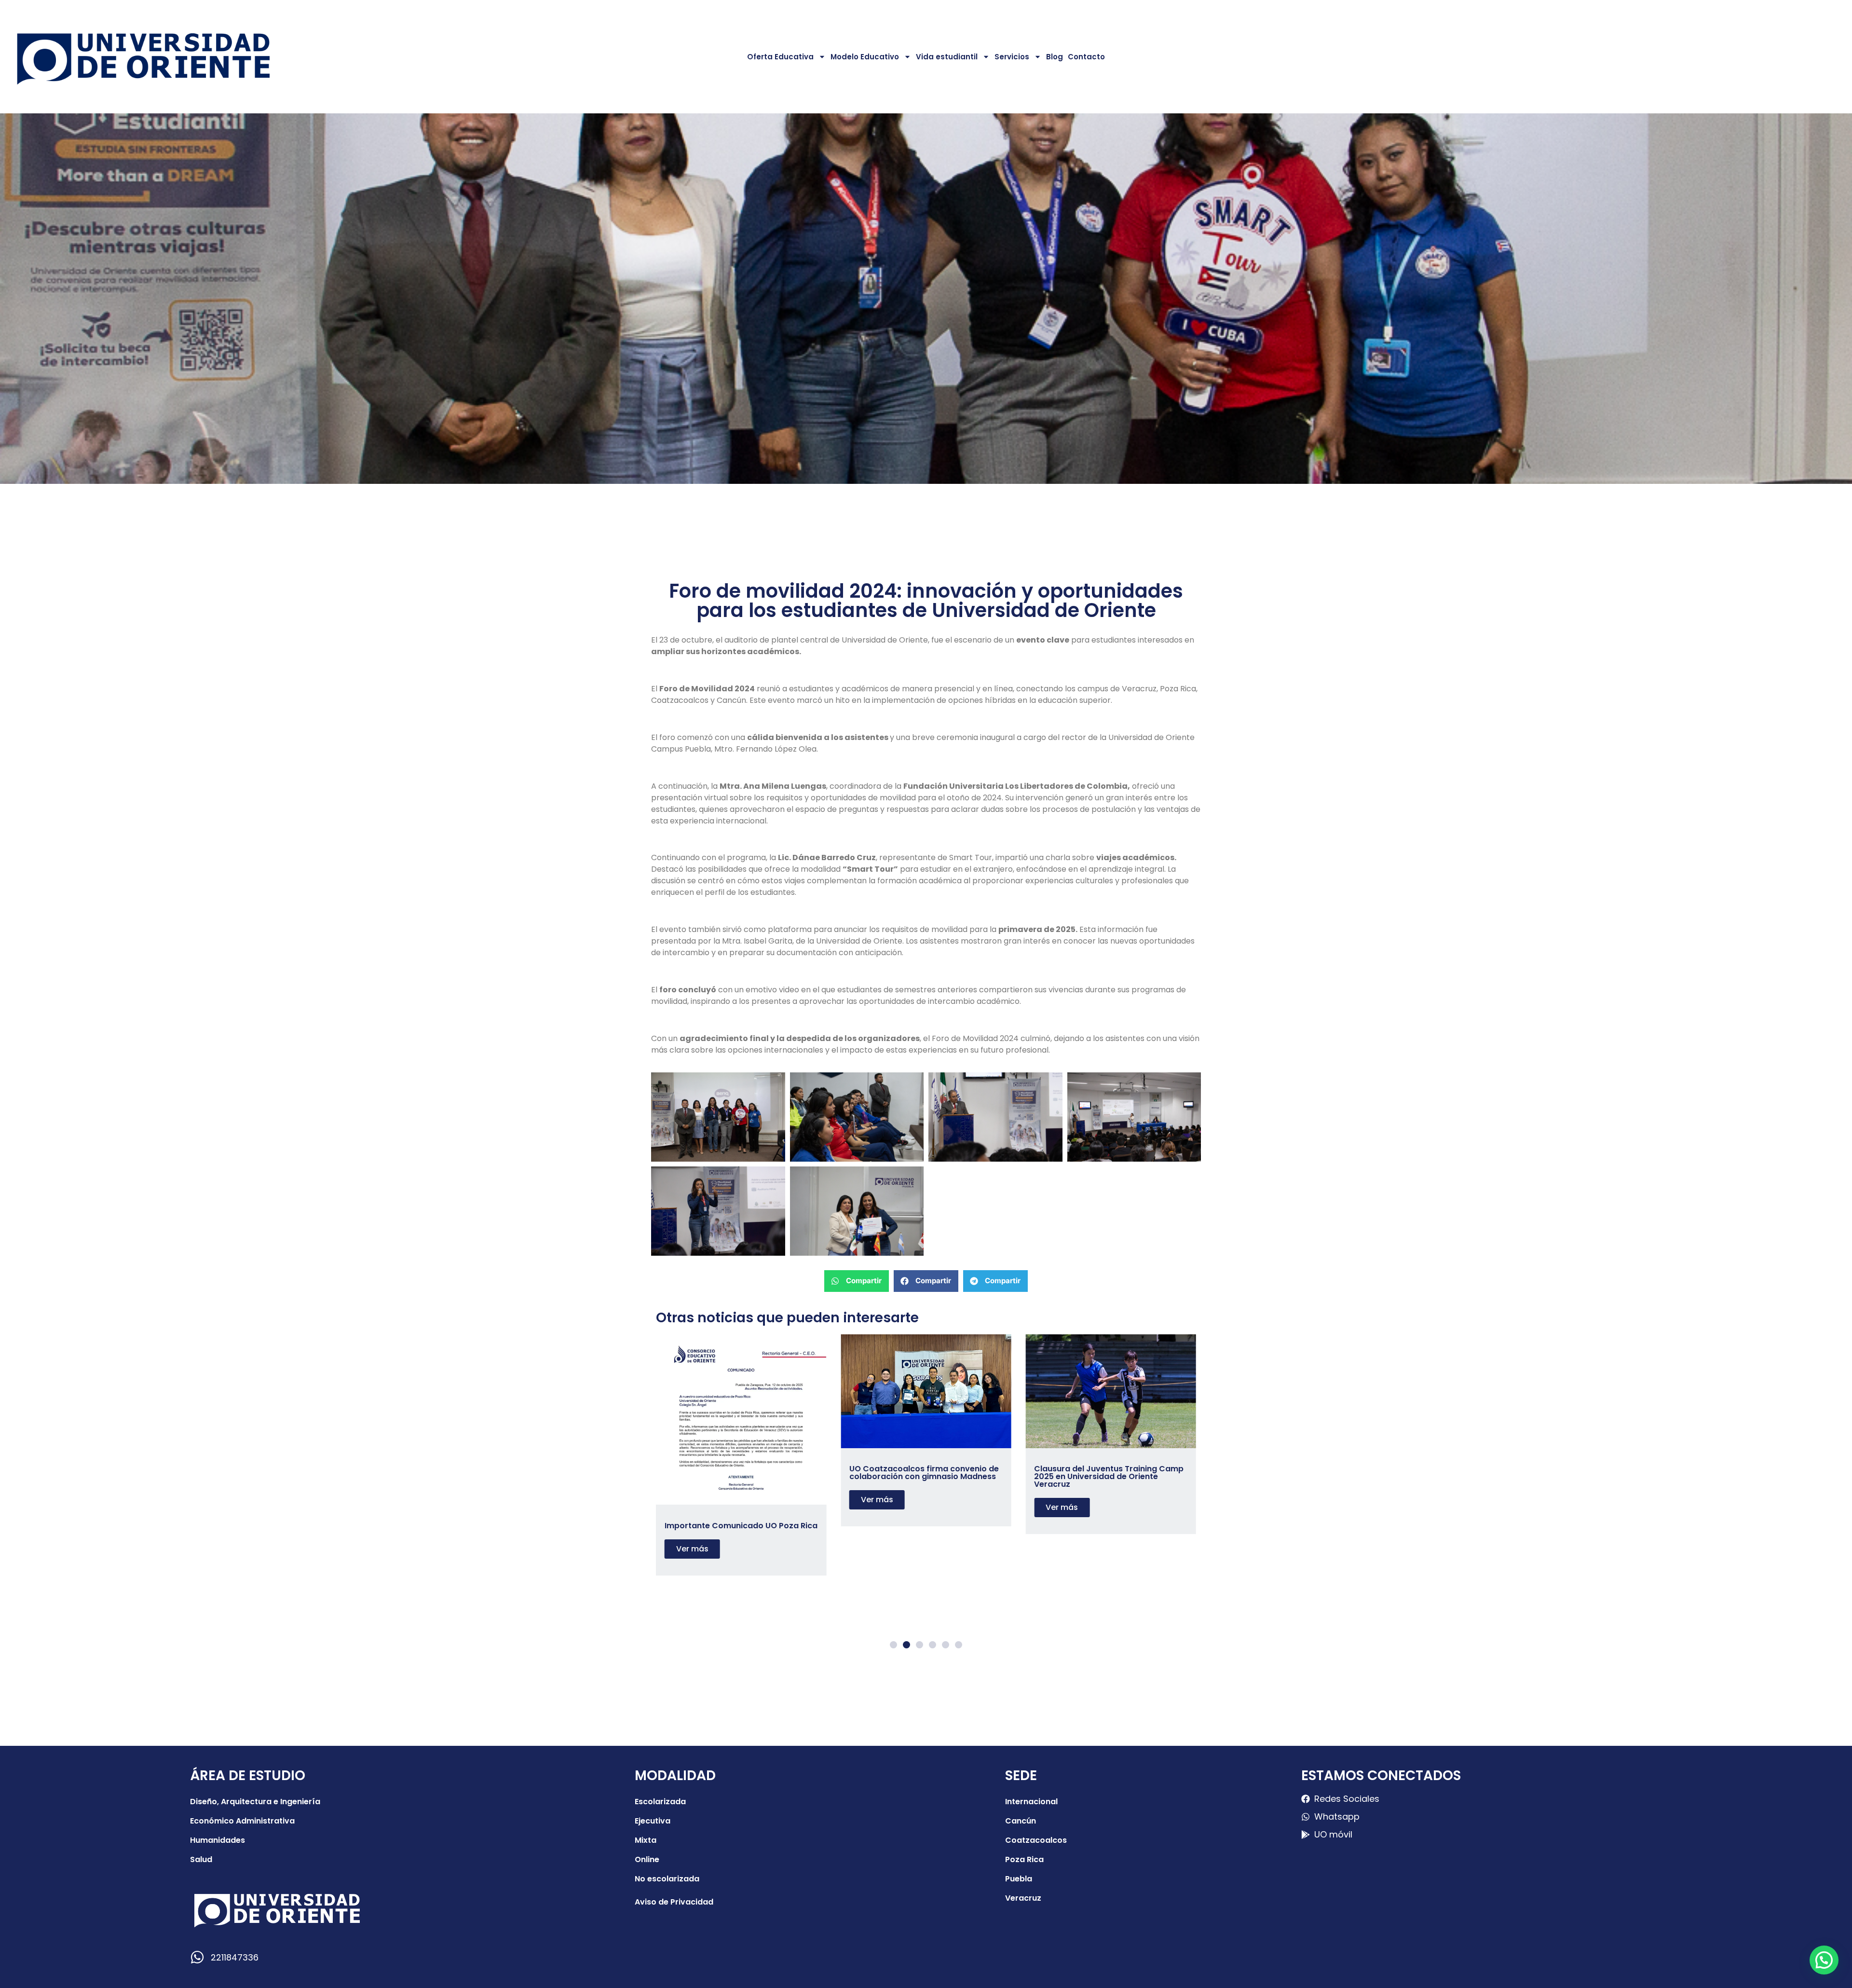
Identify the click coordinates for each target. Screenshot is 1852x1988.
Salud (201, 1859)
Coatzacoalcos (1036, 1840)
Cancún (1021, 1821)
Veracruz (1023, 1898)
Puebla (1019, 1879)
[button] (857, 1281)
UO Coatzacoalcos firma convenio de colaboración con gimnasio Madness (739, 1473)
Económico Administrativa (242, 1821)
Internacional (1031, 1802)
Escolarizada (660, 1802)
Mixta (646, 1840)
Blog (1055, 57)
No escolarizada (667, 1879)
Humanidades (218, 1840)
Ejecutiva (653, 1821)
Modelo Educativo (865, 57)
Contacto (1086, 57)
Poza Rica (1024, 1859)
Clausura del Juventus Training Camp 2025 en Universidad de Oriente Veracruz (924, 1476)
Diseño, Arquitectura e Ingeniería (255, 1802)
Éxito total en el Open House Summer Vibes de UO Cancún (1107, 1473)
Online (647, 1859)
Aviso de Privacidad (674, 1902)
